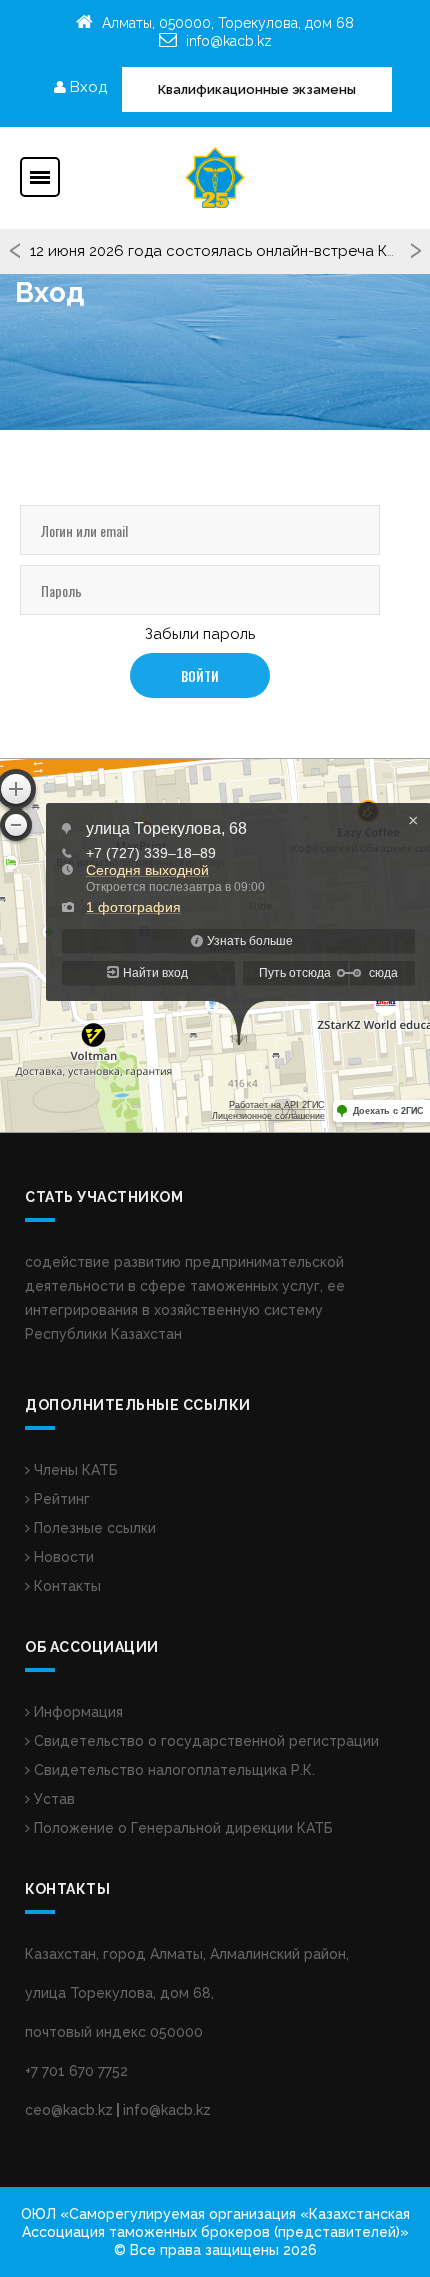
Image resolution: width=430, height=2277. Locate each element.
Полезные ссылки (93, 1528)
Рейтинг (60, 1499)
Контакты (65, 1586)
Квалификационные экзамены (257, 89)
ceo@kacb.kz (69, 2110)
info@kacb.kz (229, 41)
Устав (52, 1799)
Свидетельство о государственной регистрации (204, 1741)
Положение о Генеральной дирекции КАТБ (181, 1828)
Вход (86, 87)
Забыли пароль (200, 634)
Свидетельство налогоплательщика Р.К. (172, 1770)
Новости (62, 1557)
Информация (76, 1712)
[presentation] (15, 251)
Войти (200, 676)
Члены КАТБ (74, 1470)
